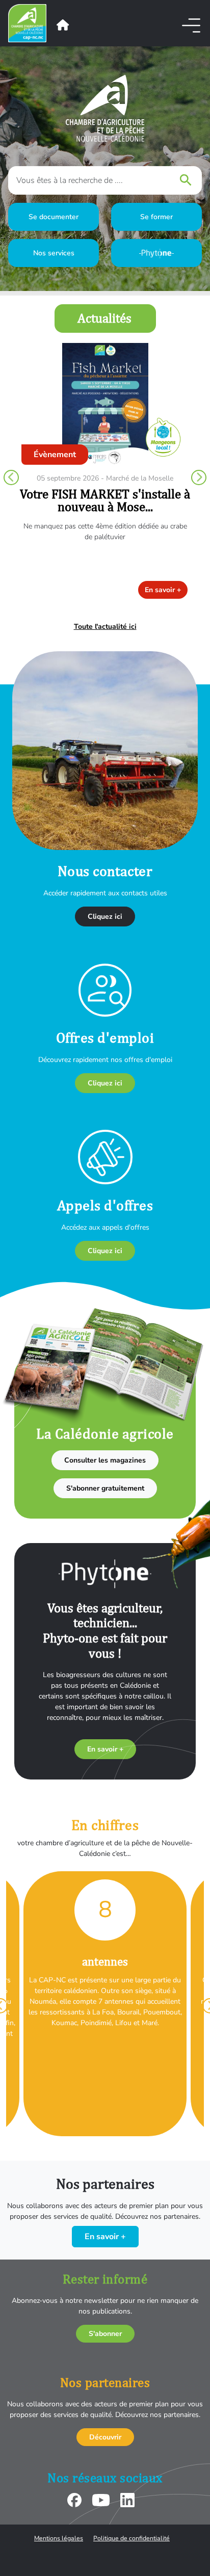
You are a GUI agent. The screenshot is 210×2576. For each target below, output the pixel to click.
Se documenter (54, 217)
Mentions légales (59, 2538)
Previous (11, 477)
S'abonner (105, 2334)
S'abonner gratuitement (105, 1488)
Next (199, 477)
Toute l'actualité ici (105, 627)
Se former (156, 217)
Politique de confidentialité (132, 2538)
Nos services (54, 253)
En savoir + (163, 590)
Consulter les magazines (105, 1460)
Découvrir (105, 2437)
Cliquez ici (105, 917)
